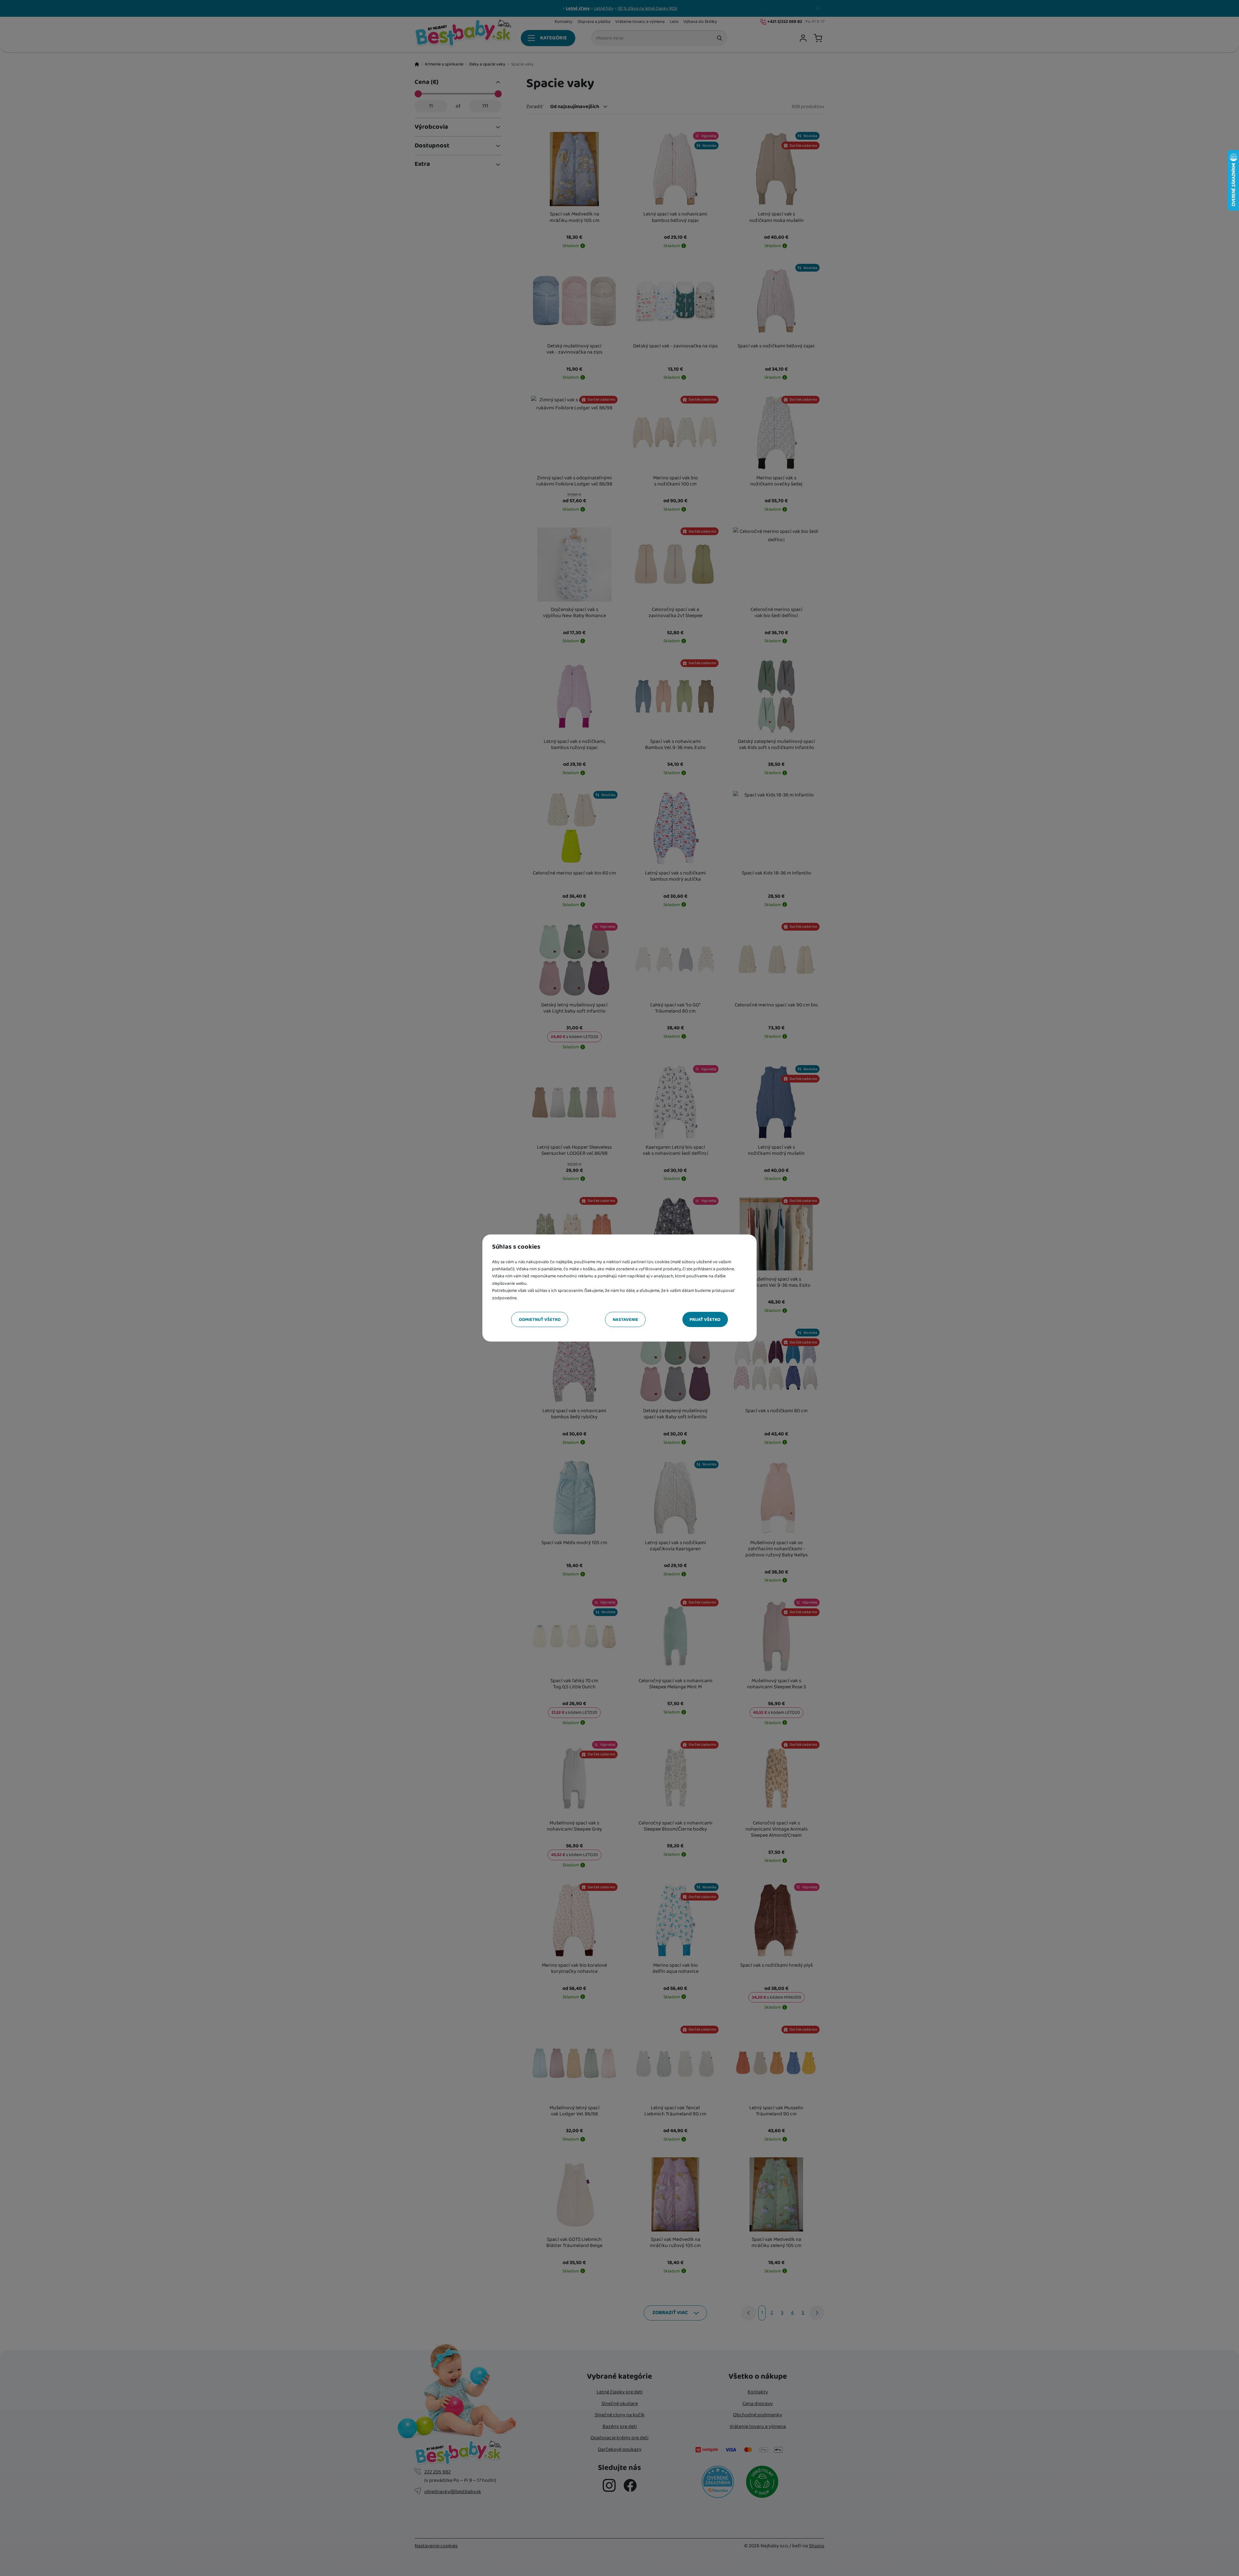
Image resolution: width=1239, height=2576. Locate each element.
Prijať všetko (705, 1320)
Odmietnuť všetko (540, 1320)
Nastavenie (625, 1320)
